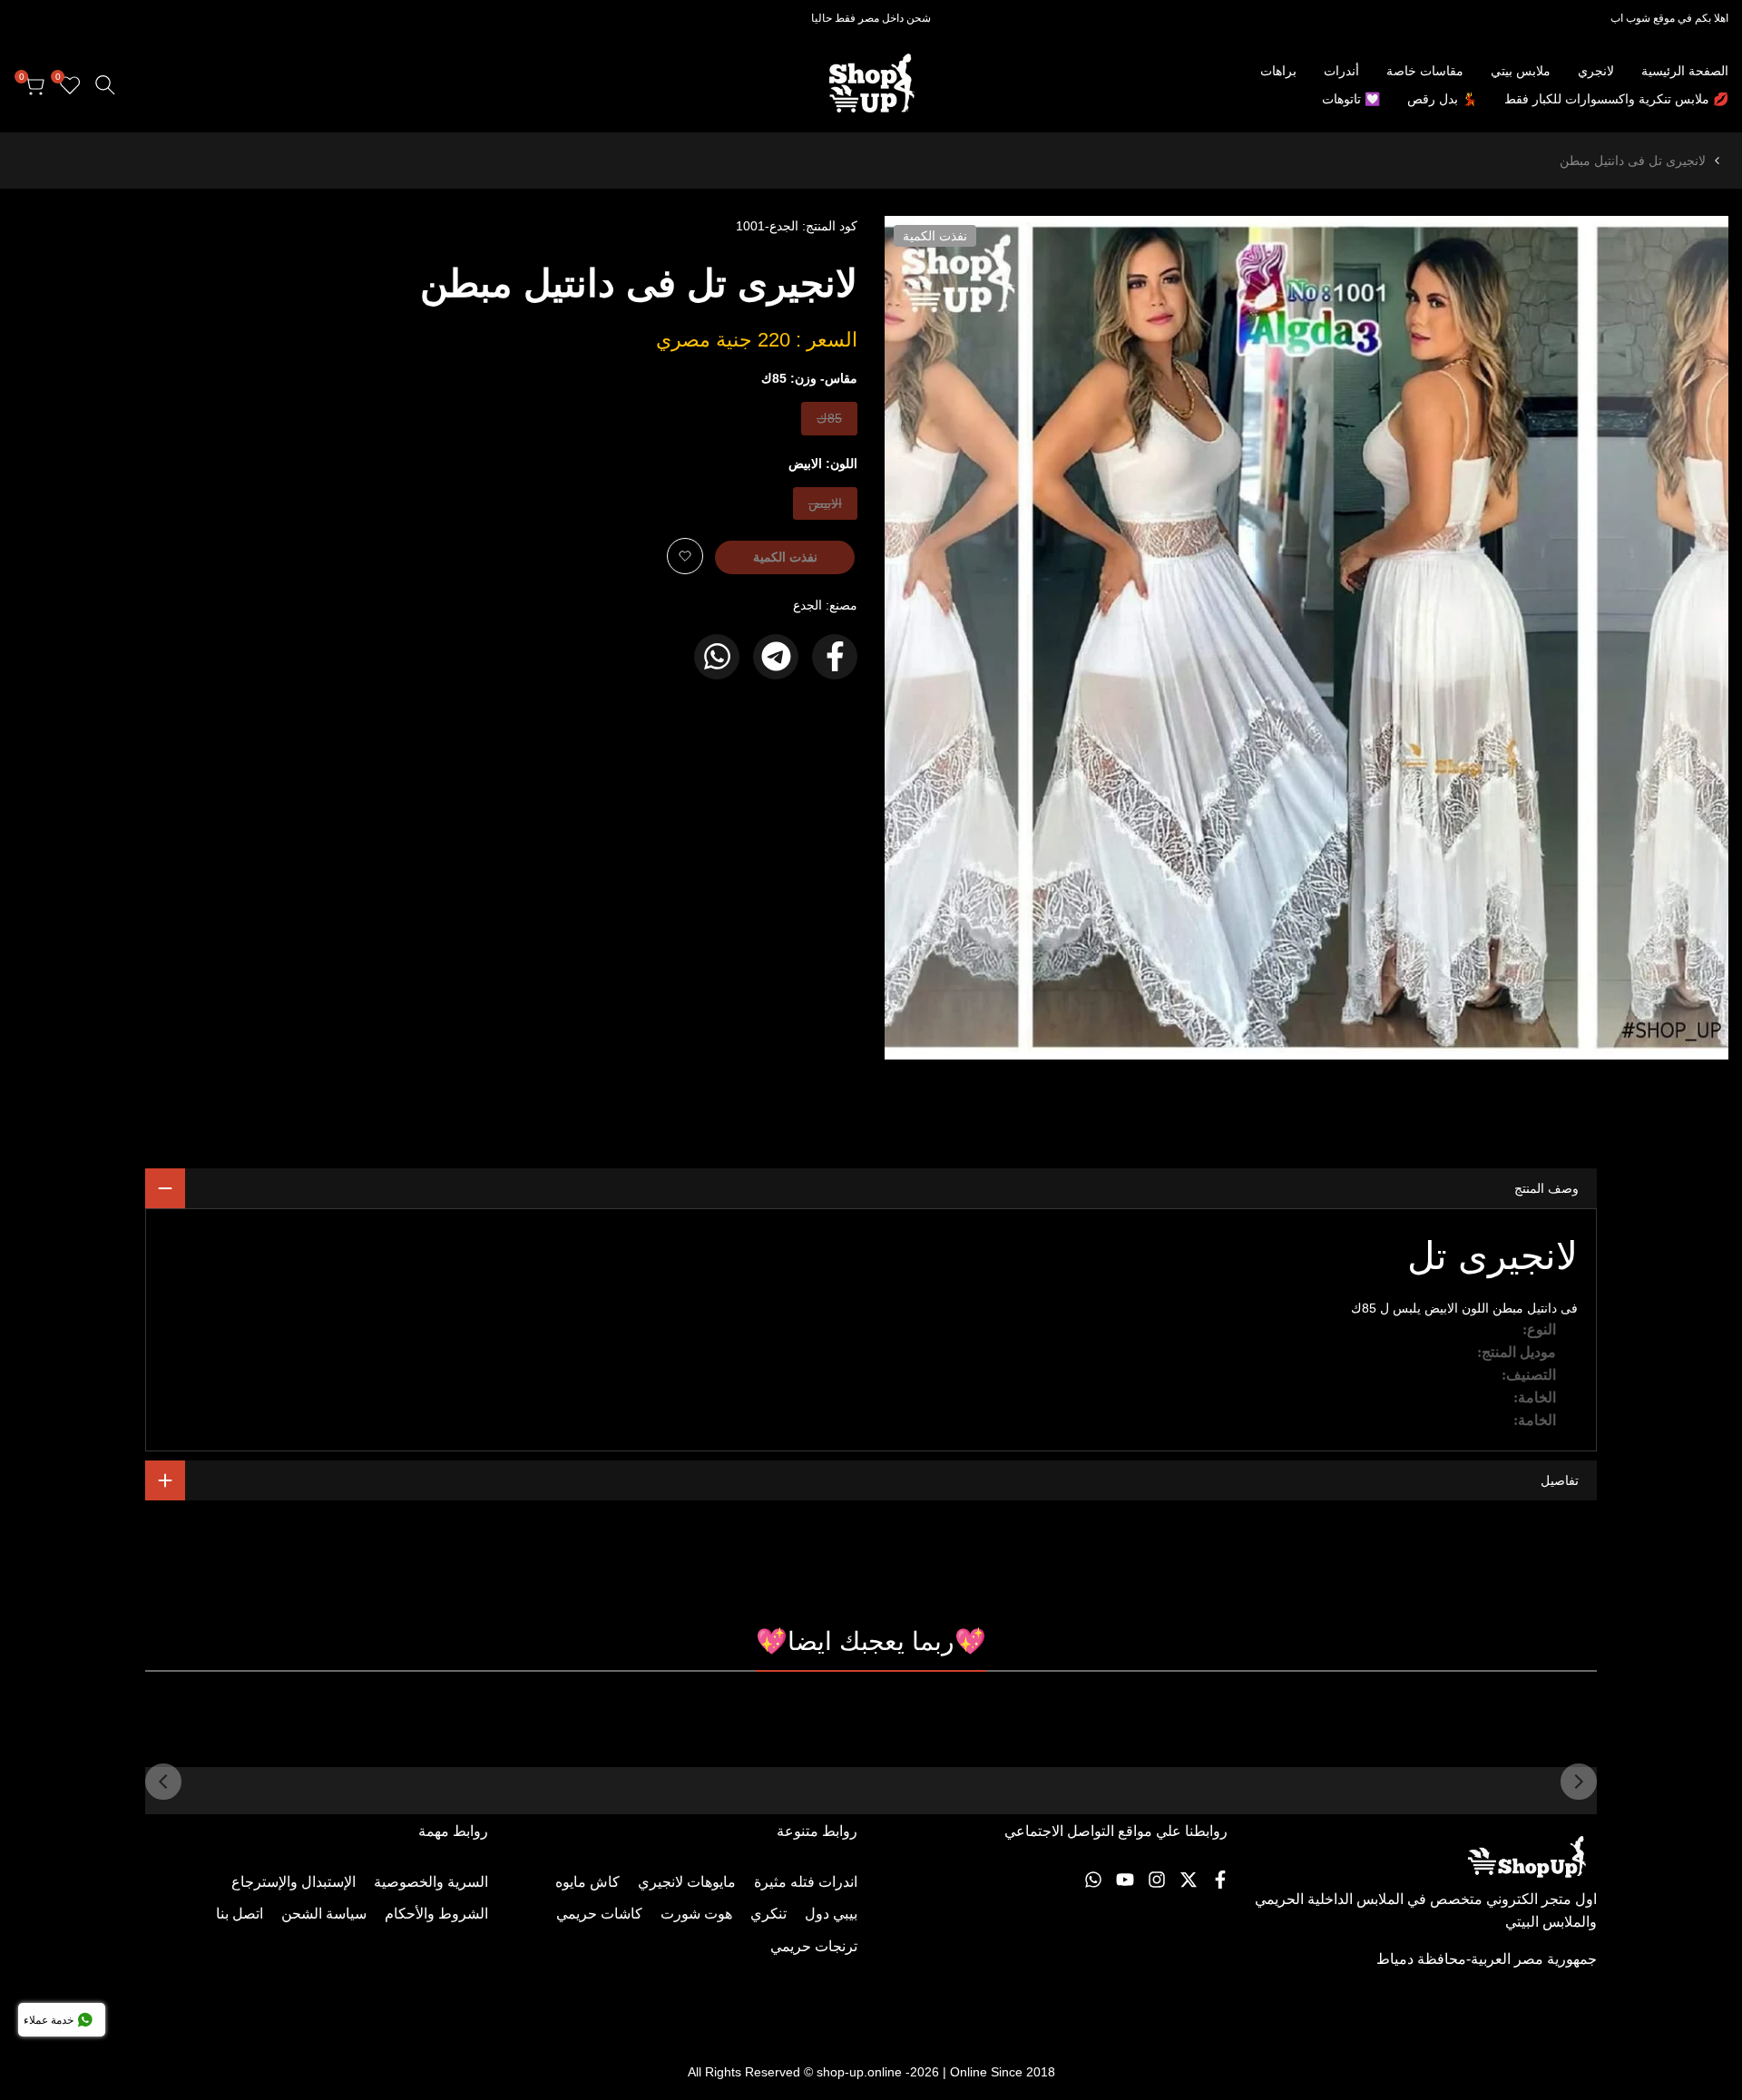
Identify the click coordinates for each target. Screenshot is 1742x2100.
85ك (828, 422)
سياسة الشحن (324, 1914)
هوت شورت (696, 1914)
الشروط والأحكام (436, 1914)
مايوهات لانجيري (687, 1882)
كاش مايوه (587, 1882)
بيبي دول (831, 1914)
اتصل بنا (240, 1914)
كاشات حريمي (599, 1914)
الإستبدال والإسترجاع (294, 1882)
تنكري (768, 1914)
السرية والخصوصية (431, 1882)
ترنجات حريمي (814, 1946)
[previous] (1579, 1782)
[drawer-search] (105, 85)
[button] (685, 556)
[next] (163, 1782)
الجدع (807, 605)
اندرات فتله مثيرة (806, 1882)
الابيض (826, 508)
